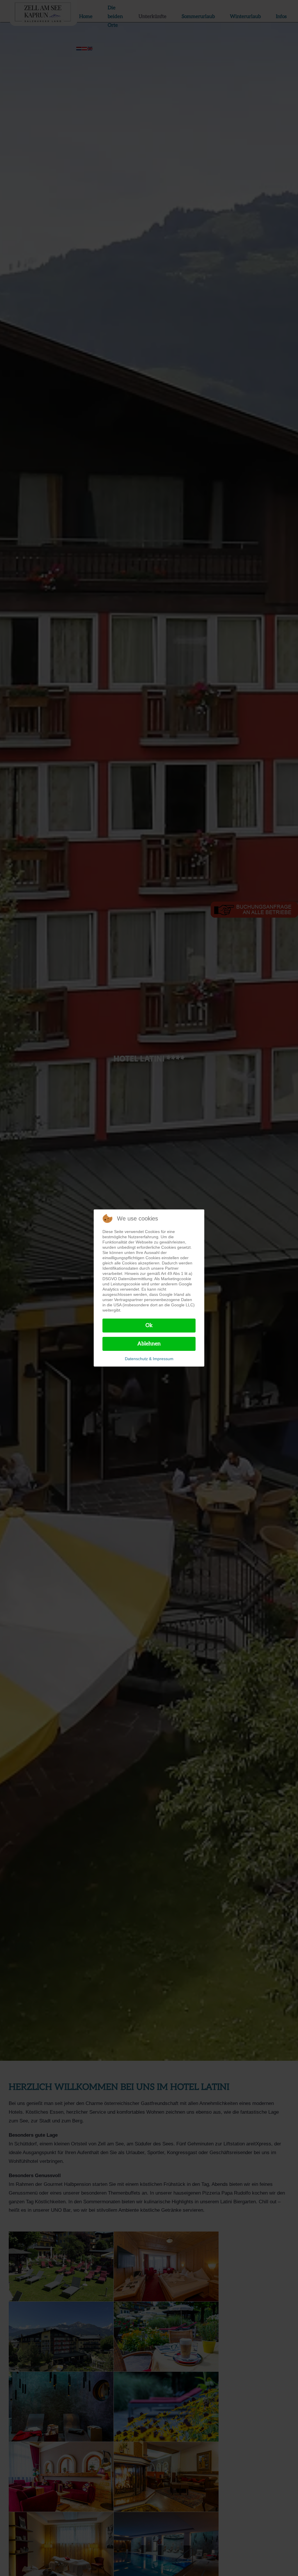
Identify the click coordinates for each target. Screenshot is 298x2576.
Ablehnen (149, 1344)
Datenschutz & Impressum (149, 1359)
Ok (149, 1325)
